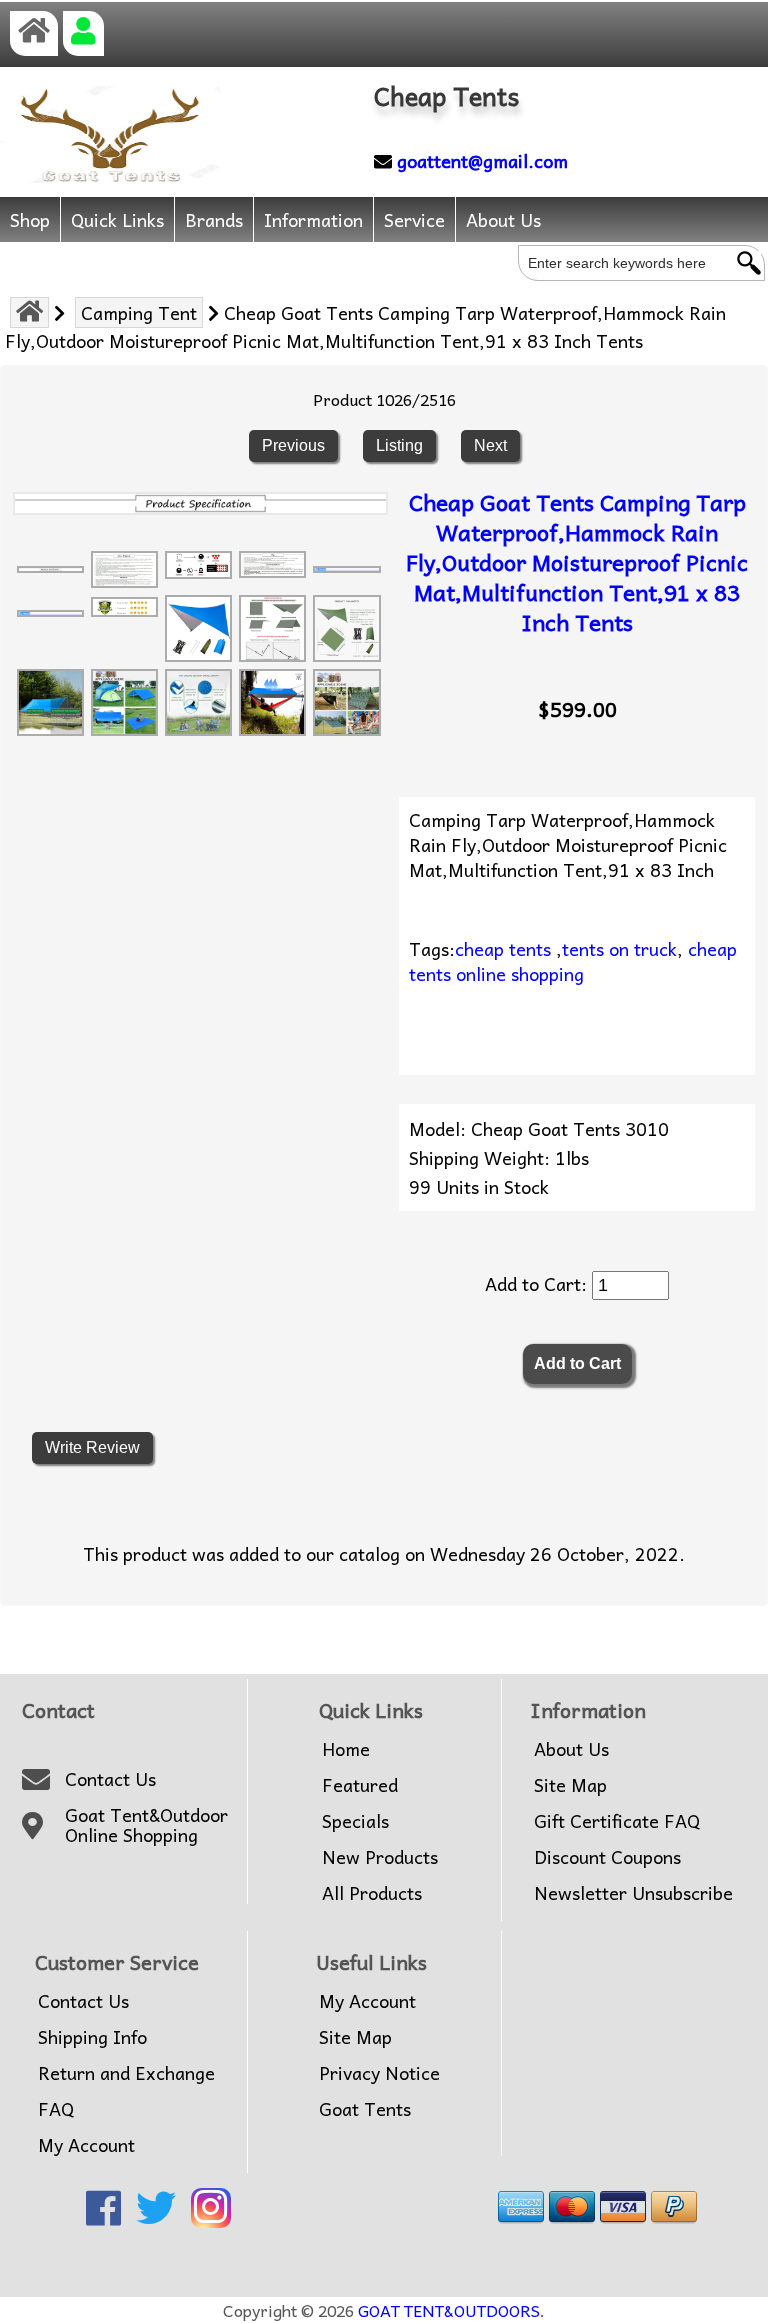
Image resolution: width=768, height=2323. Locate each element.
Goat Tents (365, 2109)
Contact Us (110, 1779)
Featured (360, 1785)
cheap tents (503, 948)
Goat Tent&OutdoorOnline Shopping (146, 1825)
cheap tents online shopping (573, 961)
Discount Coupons (607, 1857)
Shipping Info (92, 2037)
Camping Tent (139, 312)
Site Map (570, 1785)
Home (346, 1749)
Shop (30, 219)
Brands (214, 219)
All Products (372, 1893)
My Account (86, 2145)
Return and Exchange (126, 2073)
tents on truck (619, 948)
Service (414, 219)
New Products (380, 1857)
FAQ (56, 2109)
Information (313, 219)
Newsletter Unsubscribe (633, 1893)
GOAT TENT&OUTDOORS (449, 2310)
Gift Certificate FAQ (617, 1821)
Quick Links (117, 219)
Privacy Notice (379, 2073)
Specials (355, 1821)
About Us (503, 219)
